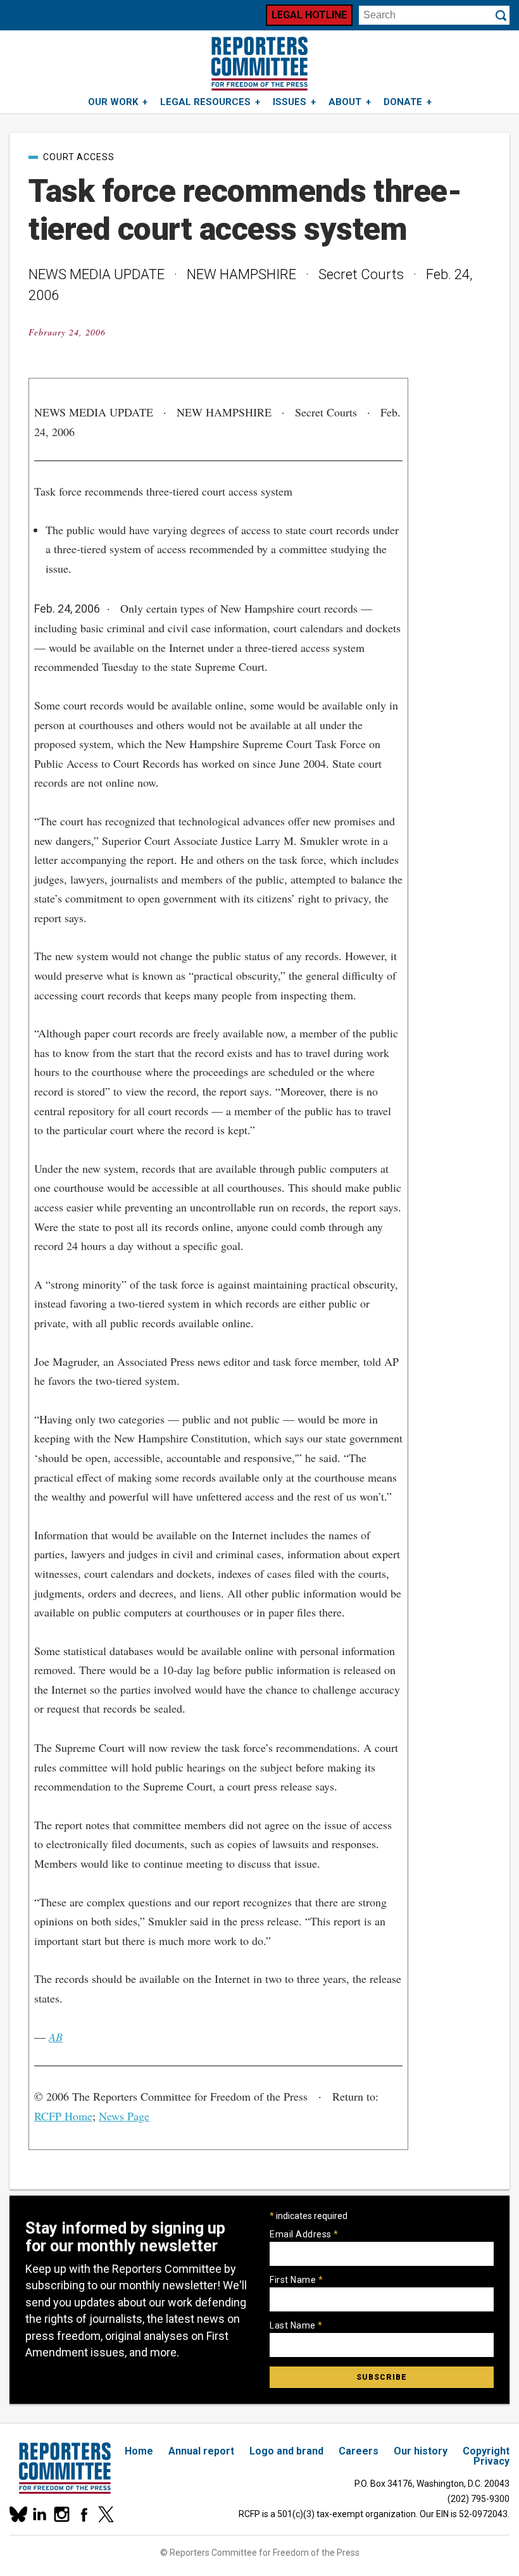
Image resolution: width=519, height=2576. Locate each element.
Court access (79, 157)
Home (139, 2451)
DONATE (403, 102)
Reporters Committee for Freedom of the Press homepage (259, 64)
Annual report (201, 2451)
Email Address (304, 2234)
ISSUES (290, 102)
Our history (421, 2451)
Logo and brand (286, 2451)
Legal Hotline (309, 15)
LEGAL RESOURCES (205, 102)
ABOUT (345, 102)
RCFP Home (63, 2116)
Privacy (491, 2461)
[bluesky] (17, 2514)
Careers (359, 2451)
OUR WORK (113, 102)
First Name (296, 2280)
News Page (124, 2116)
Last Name (296, 2325)
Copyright (486, 2451)
